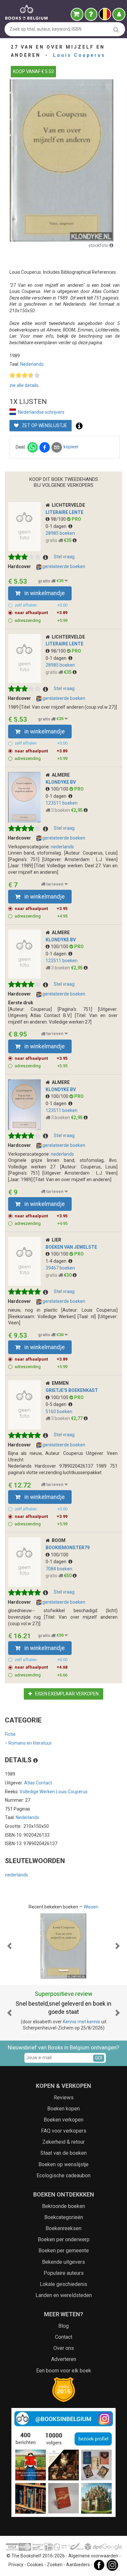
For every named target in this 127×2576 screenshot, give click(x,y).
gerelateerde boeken (63, 566)
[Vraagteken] (91, 14)
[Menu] (119, 14)
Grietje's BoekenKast (72, 1390)
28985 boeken (60, 533)
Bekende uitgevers (63, 2262)
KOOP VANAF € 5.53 (33, 71)
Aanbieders (78, 2565)
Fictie (10, 1734)
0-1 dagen (57, 526)
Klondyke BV (61, 782)
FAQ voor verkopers (64, 2131)
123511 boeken (62, 803)
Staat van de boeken (63, 2153)
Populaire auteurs (64, 2273)
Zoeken (55, 2565)
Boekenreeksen (63, 2228)
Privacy (16, 2565)
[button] (10, 1946)
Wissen (91, 1907)
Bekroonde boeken (63, 2206)
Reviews (64, 2098)
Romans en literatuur (28, 1743)
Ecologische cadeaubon (63, 2175)
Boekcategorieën (64, 2217)
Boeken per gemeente (64, 2251)
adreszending (41, 620)
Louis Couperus (79, 55)
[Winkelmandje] (77, 14)
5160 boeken (59, 1411)
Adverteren (64, 2359)
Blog (63, 2326)
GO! (99, 2058)
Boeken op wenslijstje (63, 2164)
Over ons (64, 2348)
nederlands (62, 847)
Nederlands (32, 364)
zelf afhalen (41, 605)
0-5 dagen (57, 1404)
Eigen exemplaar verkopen (66, 1694)
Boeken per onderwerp (64, 2239)
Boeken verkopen (63, 2120)
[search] (116, 30)
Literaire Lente (64, 512)
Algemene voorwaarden (93, 2556)
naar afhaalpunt (41, 613)
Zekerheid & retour (63, 2142)
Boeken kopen (63, 2109)
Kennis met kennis (82, 2022)
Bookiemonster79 (68, 1548)
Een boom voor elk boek (64, 2371)
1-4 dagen (57, 1261)
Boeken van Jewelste (71, 1247)
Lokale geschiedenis (63, 2284)
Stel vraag (64, 557)
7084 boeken (59, 1569)
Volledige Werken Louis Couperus (54, 1792)
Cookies (35, 2565)
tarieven (55, 884)
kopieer (71, 447)
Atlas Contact (38, 1783)
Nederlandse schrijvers (41, 412)
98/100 (59, 519)
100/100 (60, 789)
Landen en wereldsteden (64, 2295)
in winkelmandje (44, 593)
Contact (64, 2337)
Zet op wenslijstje (44, 425)
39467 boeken (60, 1268)
